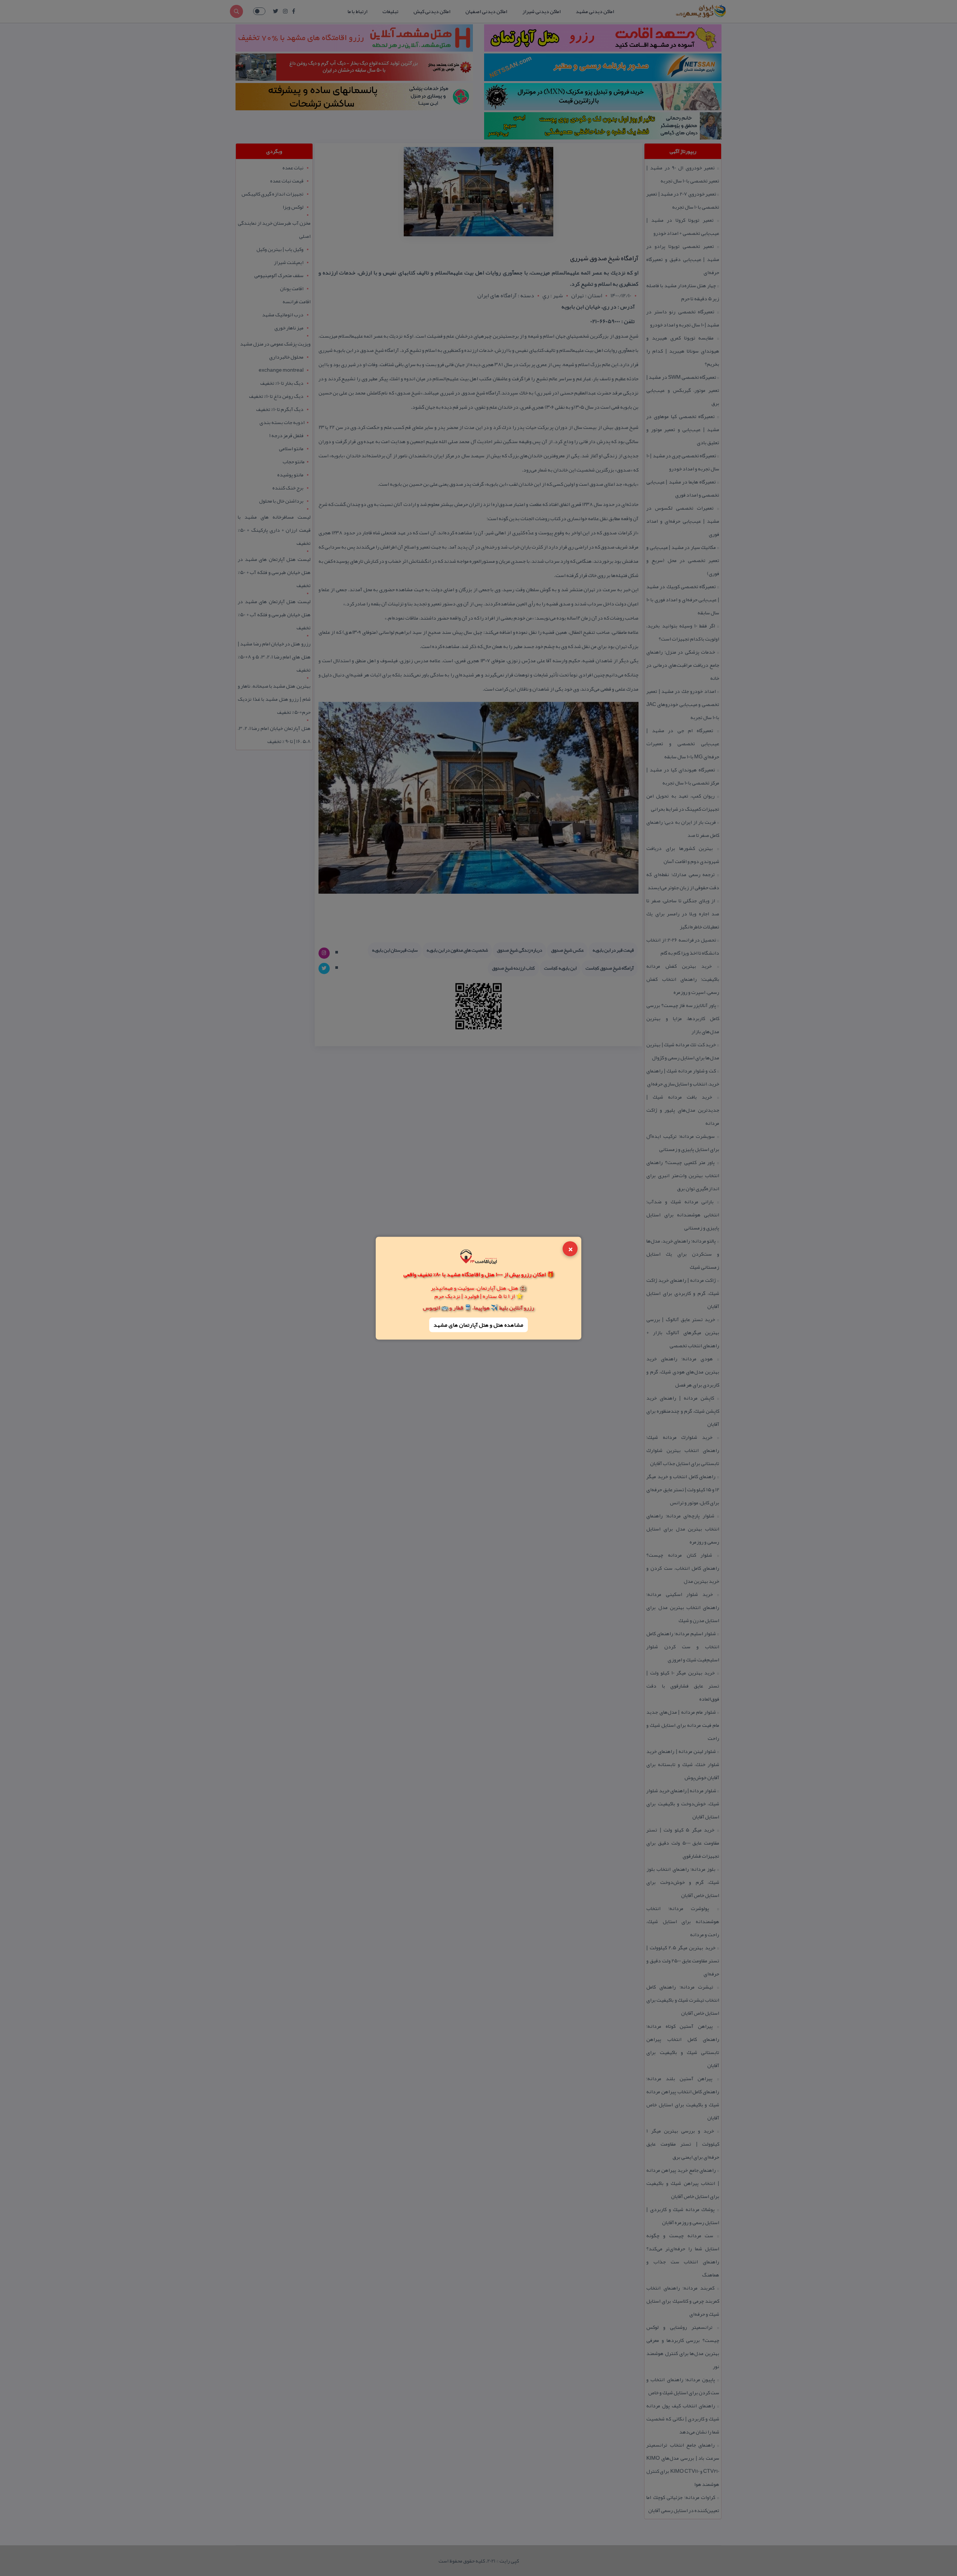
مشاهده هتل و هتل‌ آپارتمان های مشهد (478, 1325)
